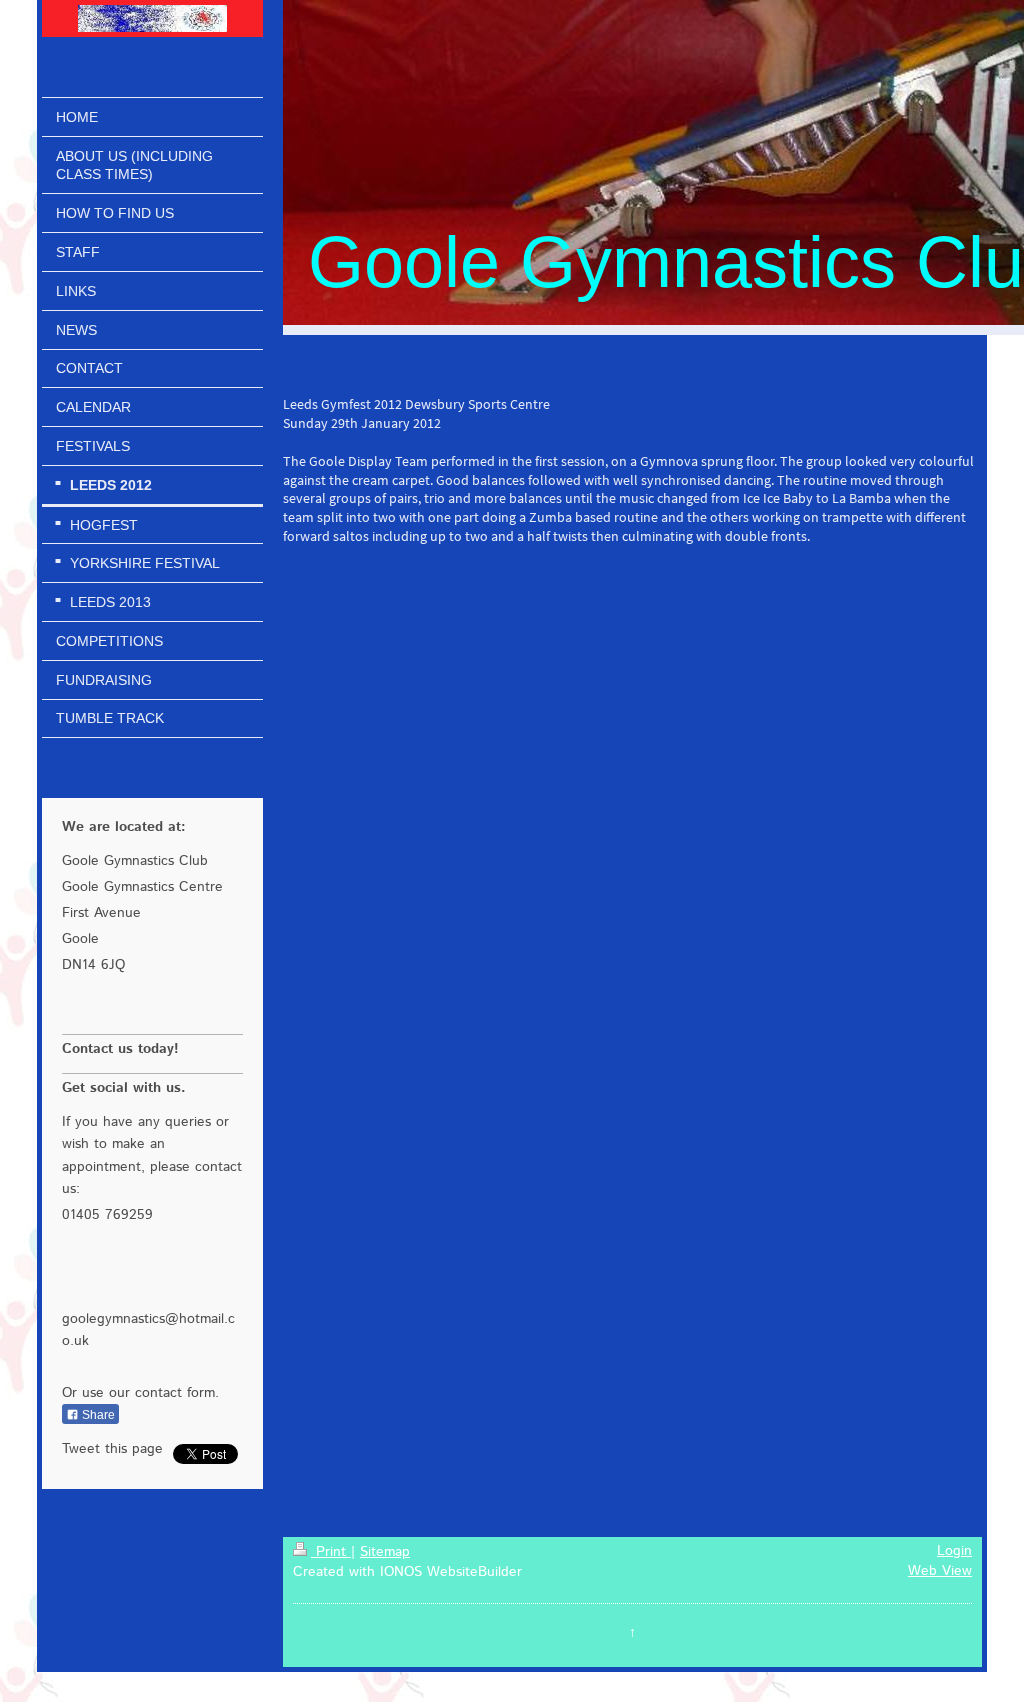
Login (954, 1551)
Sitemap (385, 1552)
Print (331, 1552)
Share (97, 1415)
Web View (940, 1571)
